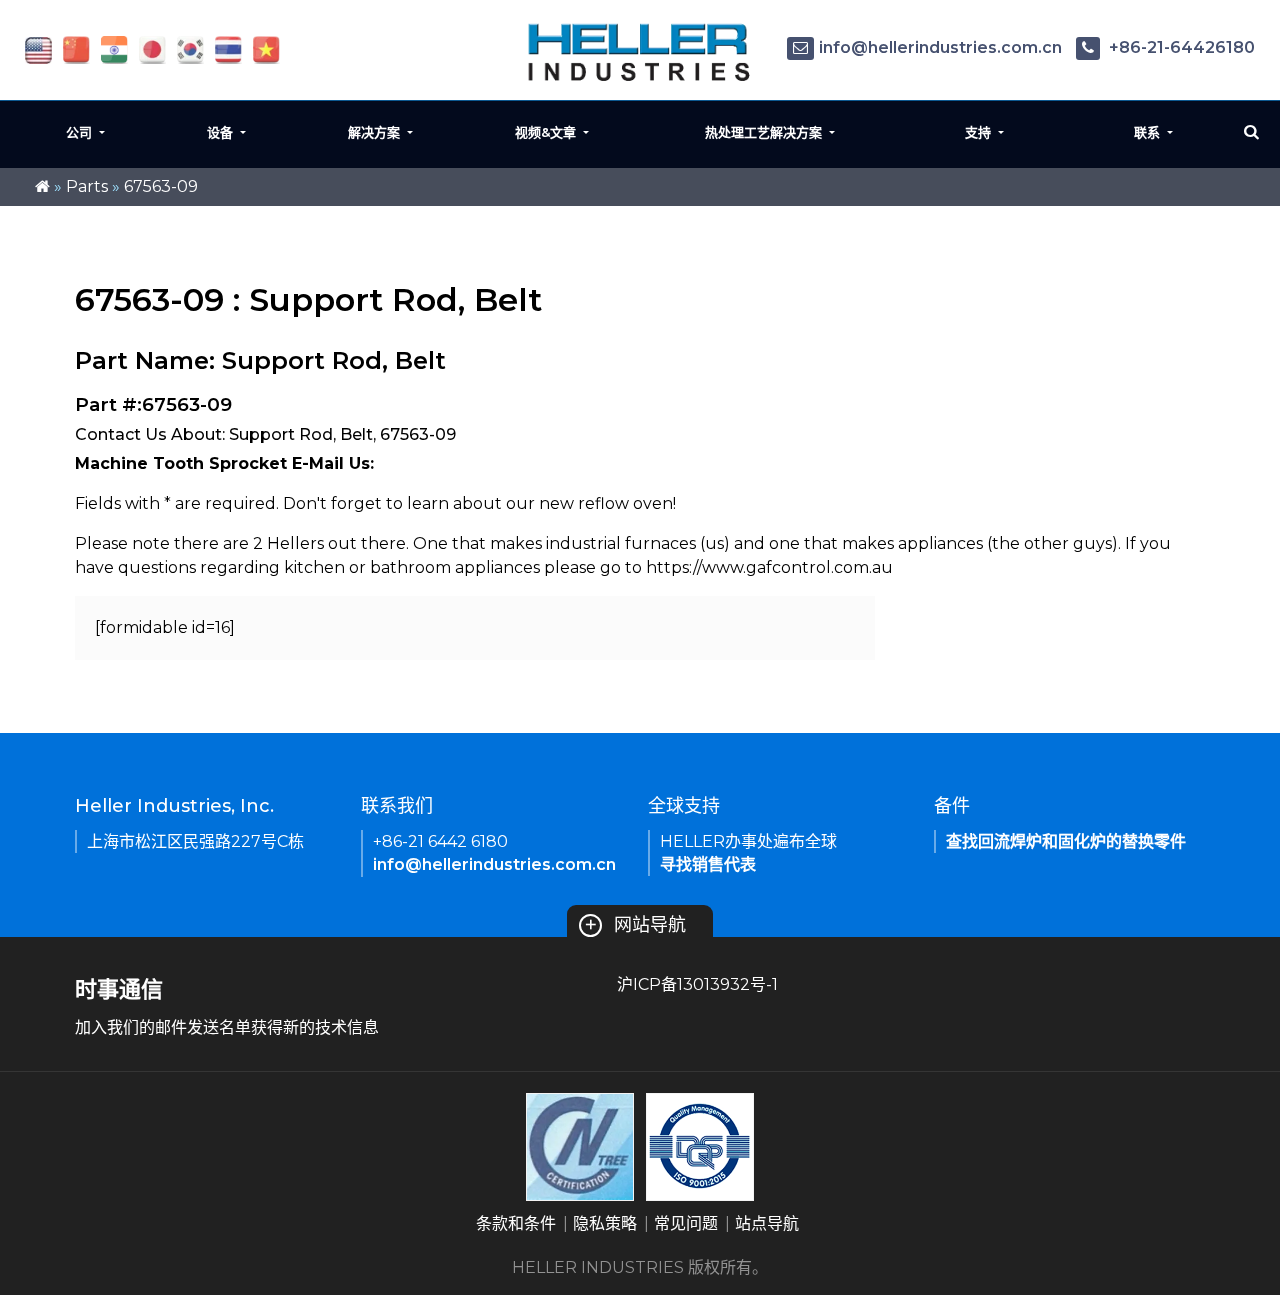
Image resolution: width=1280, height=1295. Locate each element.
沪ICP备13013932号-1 (697, 984)
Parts (87, 186)
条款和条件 (516, 1223)
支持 (980, 132)
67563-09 (161, 186)
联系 (1149, 132)
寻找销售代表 (708, 864)
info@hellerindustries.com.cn (940, 47)
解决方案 (376, 132)
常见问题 (686, 1223)
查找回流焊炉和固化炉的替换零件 (1066, 841)
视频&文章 (547, 132)
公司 (81, 132)
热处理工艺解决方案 (765, 132)
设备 (222, 132)
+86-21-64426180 (1180, 47)
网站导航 (635, 925)
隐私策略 (605, 1223)
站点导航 (767, 1223)
